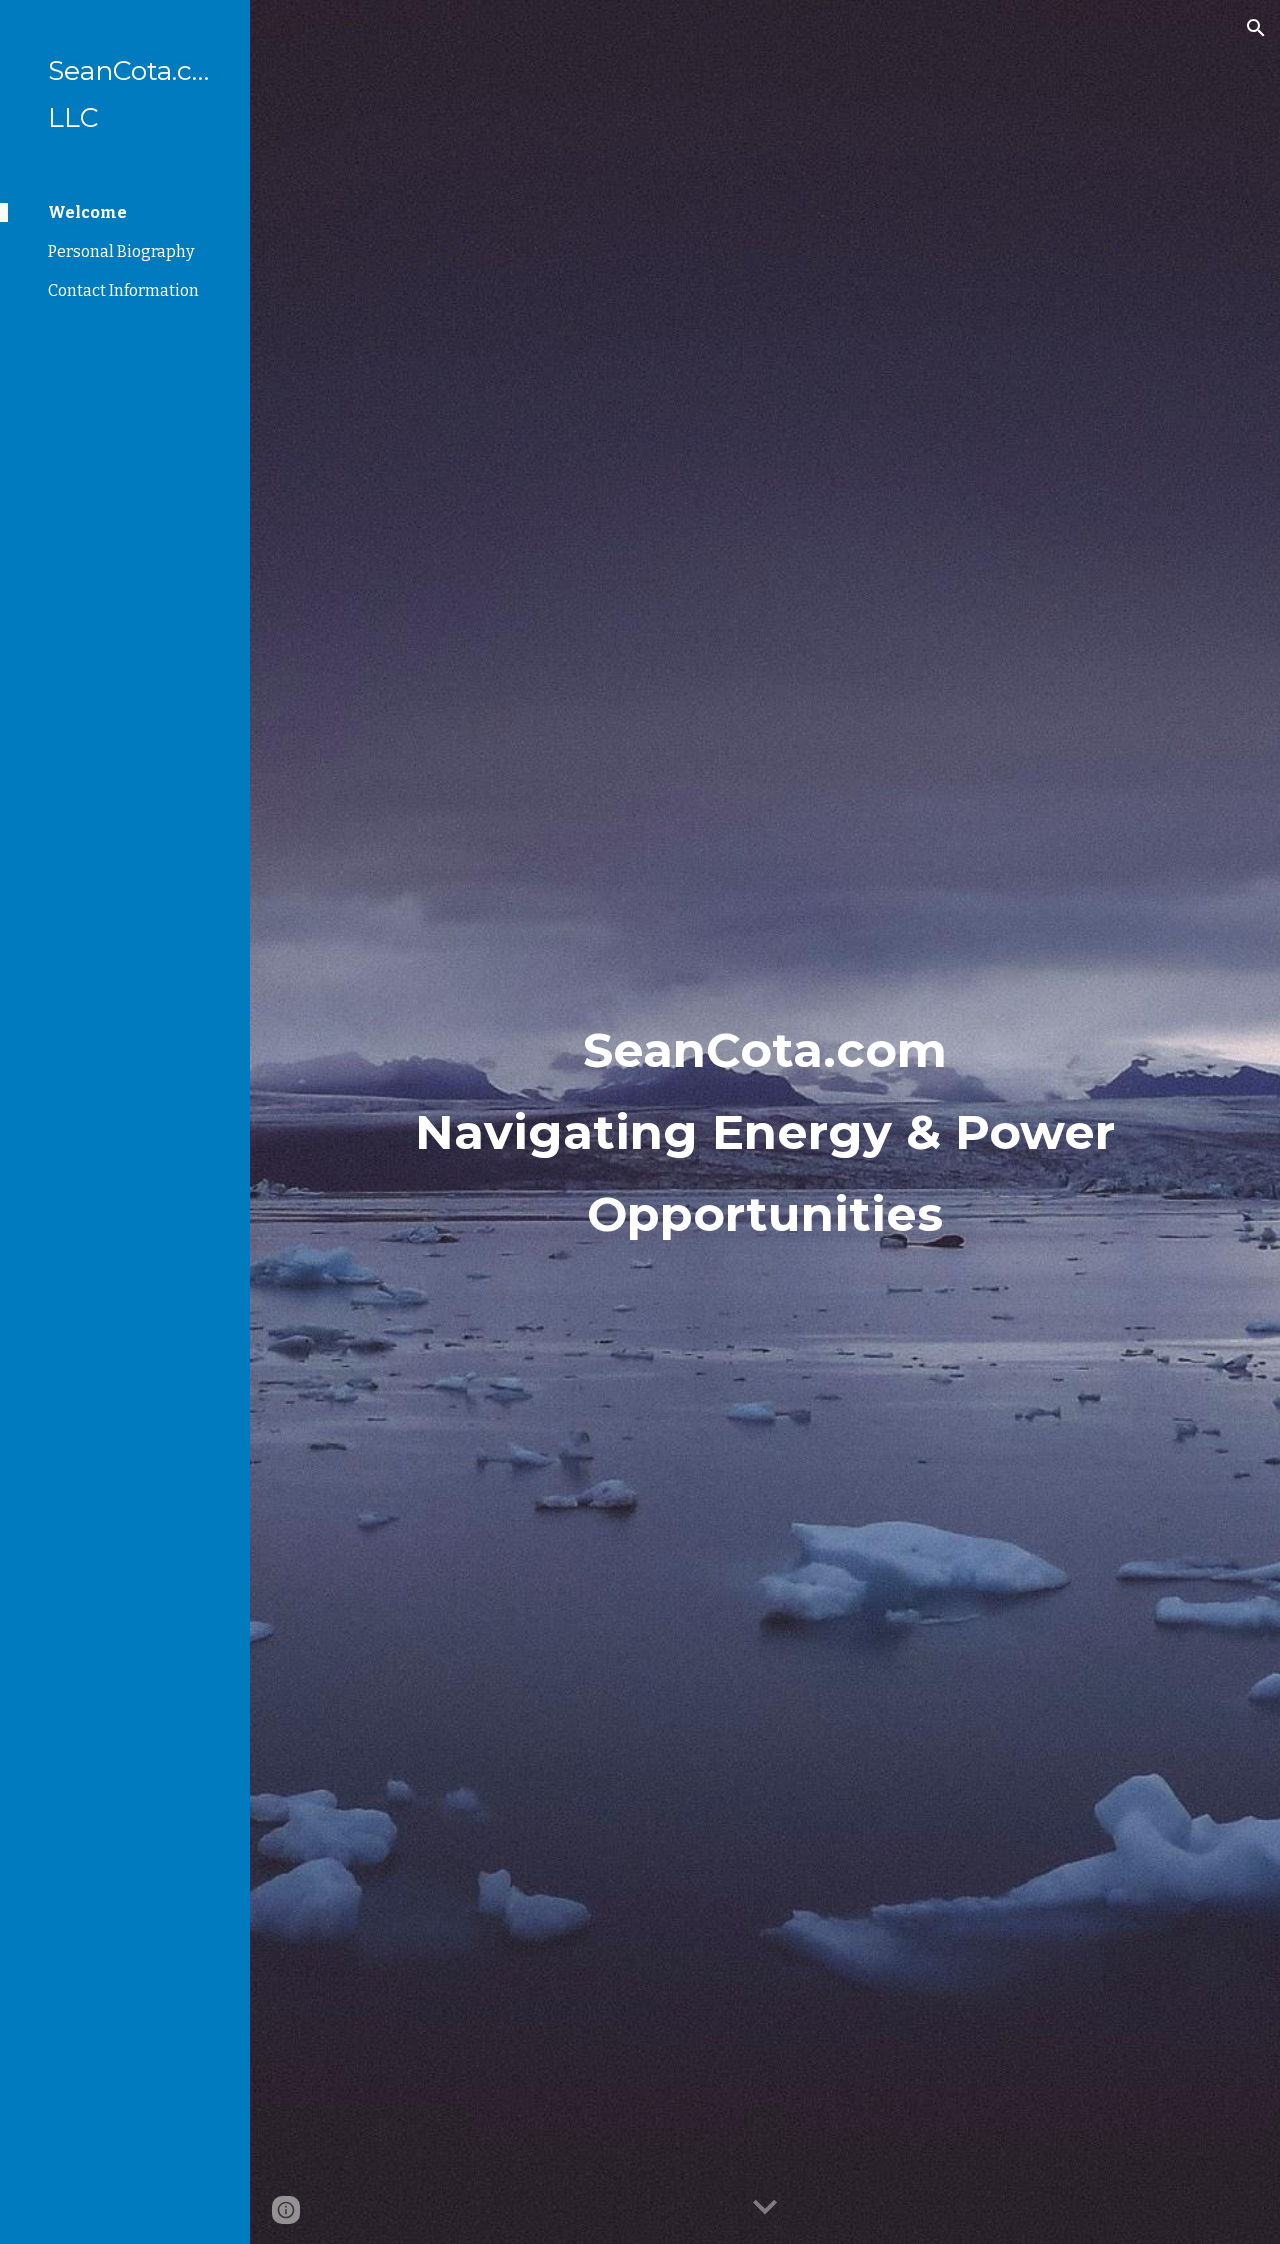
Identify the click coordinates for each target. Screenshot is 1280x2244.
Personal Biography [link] (121, 251)
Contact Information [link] (123, 290)
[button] (1256, 28)
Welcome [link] (87, 212)
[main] (765, 1122)
